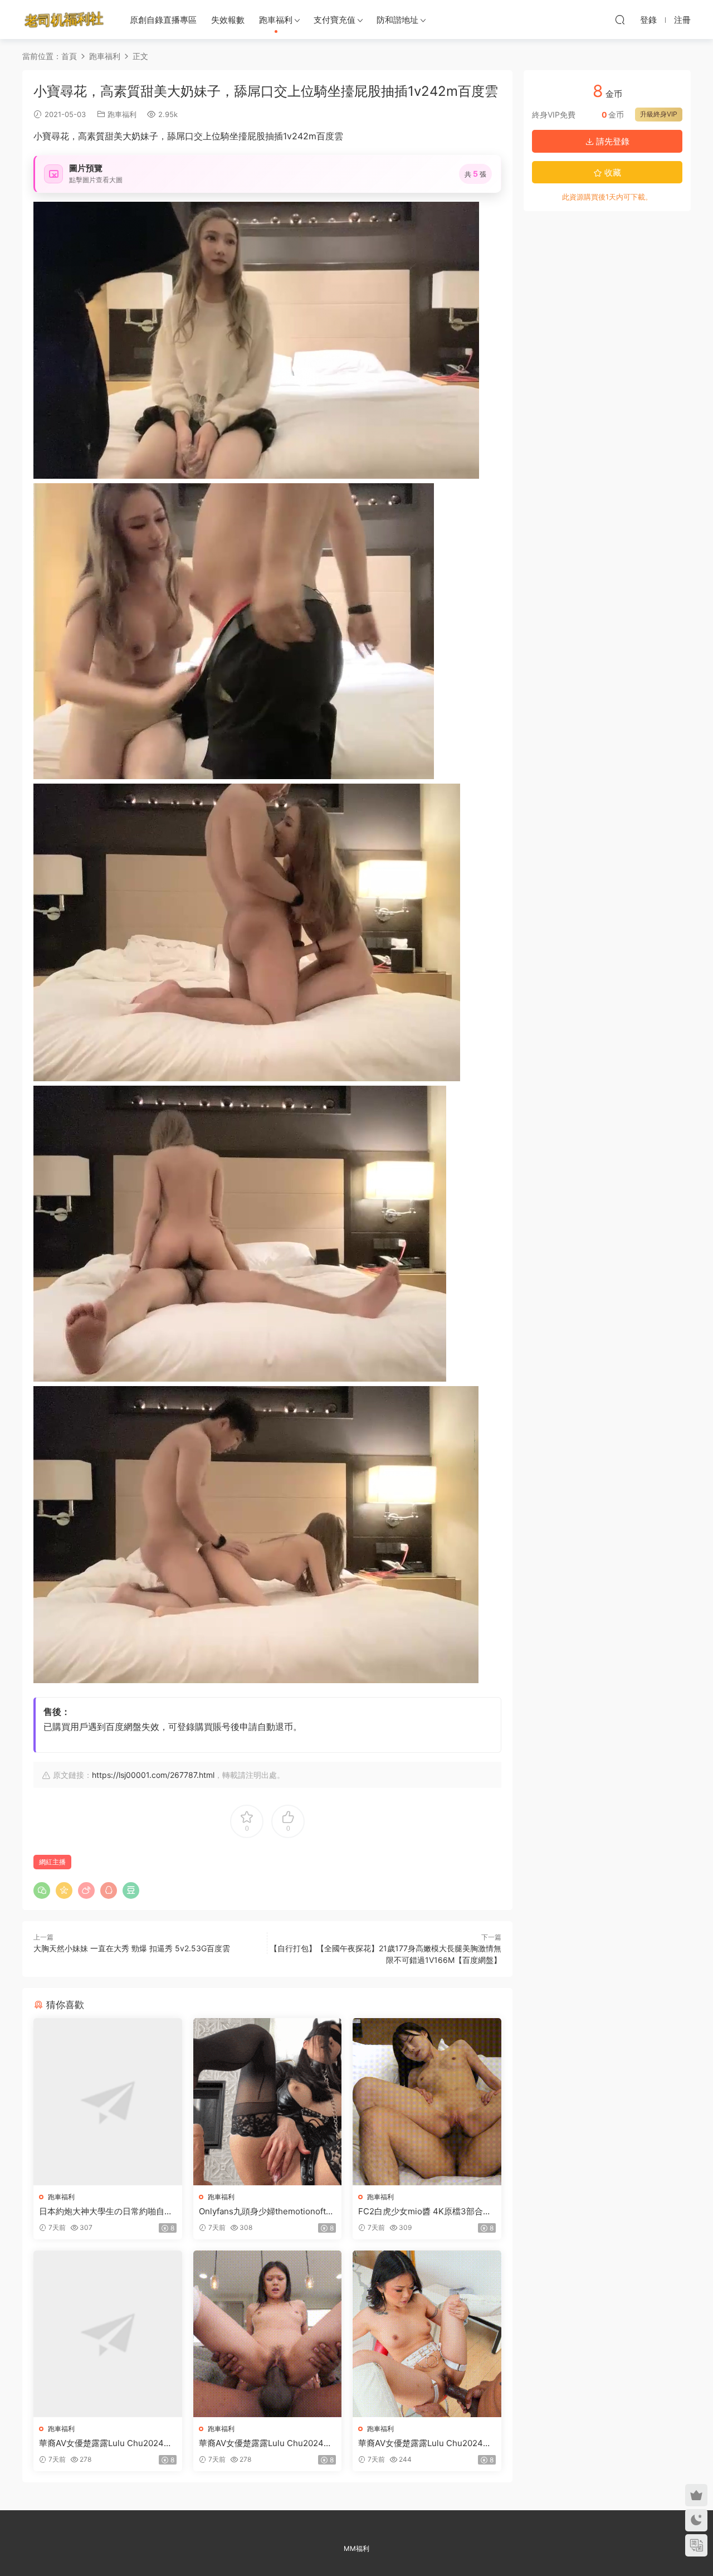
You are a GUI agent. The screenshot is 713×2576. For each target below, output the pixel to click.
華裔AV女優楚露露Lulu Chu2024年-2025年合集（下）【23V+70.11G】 (427, 2443)
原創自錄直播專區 (163, 20)
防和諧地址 (397, 20)
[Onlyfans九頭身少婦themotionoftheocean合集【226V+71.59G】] (268, 2101)
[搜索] (620, 20)
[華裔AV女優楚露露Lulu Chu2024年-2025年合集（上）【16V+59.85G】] (108, 2334)
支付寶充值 (334, 20)
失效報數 (228, 20)
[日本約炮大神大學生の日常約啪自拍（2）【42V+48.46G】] (108, 2101)
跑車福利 (276, 20)
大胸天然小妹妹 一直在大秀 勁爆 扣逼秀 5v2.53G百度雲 (132, 1948)
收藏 (612, 172)
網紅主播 (52, 1862)
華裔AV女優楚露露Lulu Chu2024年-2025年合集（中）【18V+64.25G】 (267, 2443)
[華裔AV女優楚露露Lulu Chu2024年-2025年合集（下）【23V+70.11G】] (427, 2334)
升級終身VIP (659, 114)
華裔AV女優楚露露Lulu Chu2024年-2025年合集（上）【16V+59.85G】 (108, 2443)
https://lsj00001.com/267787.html (153, 1775)
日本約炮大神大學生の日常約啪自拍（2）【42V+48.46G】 (106, 2212)
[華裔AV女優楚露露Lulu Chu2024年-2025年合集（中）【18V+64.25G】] (268, 2334)
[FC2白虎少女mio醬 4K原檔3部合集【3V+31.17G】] (427, 2101)
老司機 (64, 20)
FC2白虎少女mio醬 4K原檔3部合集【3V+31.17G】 (425, 2212)
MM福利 (356, 2548)
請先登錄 (612, 141)
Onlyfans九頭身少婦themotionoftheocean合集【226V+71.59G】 (267, 2212)
